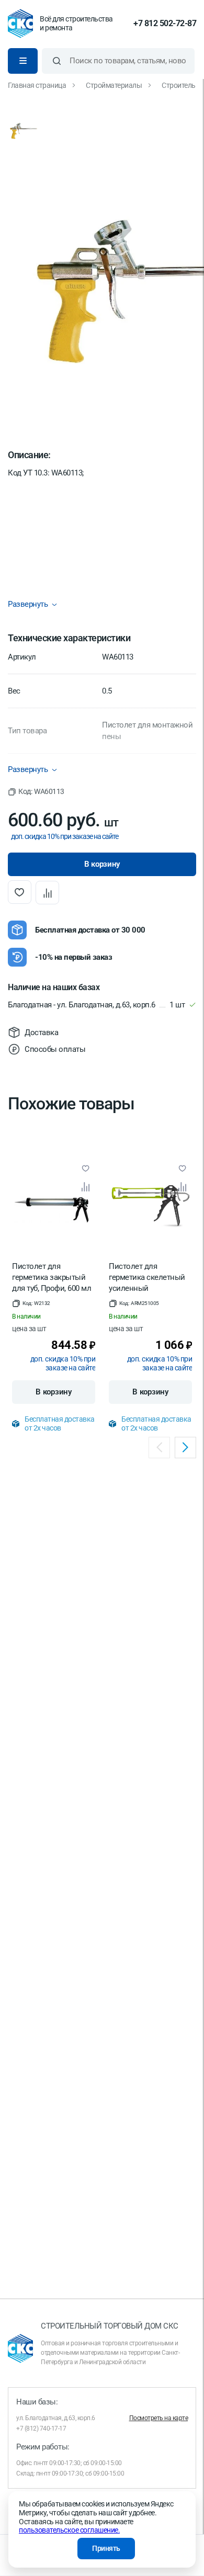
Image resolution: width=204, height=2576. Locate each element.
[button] (36, 792)
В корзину (53, 1392)
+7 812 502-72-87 (165, 24)
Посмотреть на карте (159, 2418)
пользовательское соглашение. (69, 2530)
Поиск (57, 61)
